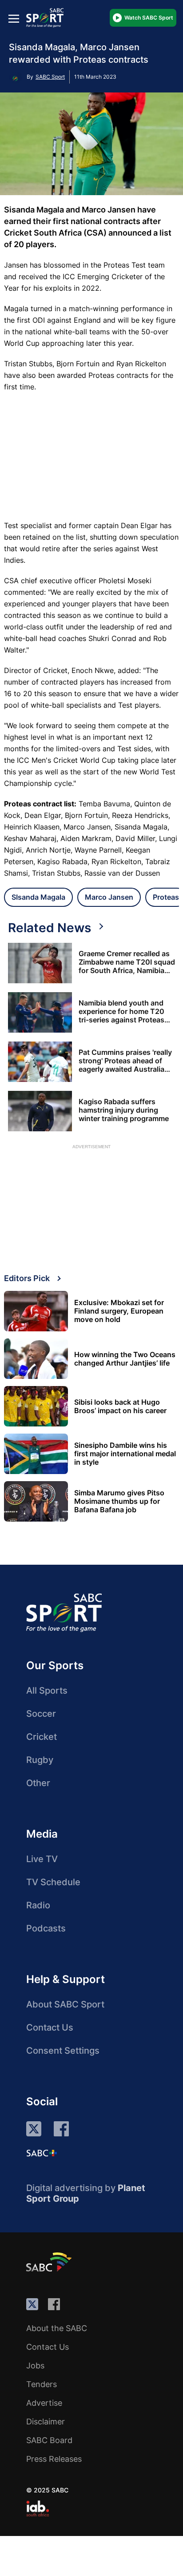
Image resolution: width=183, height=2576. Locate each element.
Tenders (42, 2384)
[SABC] (50, 2262)
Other (38, 1783)
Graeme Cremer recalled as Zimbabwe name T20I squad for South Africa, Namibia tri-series (127, 962)
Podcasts (46, 1928)
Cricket (42, 1737)
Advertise (44, 2403)
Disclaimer (46, 2422)
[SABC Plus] (42, 2153)
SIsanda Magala (38, 897)
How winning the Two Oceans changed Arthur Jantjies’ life (125, 1359)
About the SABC (57, 2328)
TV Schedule (53, 1882)
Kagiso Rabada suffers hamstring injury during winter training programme (124, 1110)
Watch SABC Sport (149, 18)
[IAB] (38, 2508)
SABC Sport (50, 77)
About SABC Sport (65, 2004)
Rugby (40, 1760)
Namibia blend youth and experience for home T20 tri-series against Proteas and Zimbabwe (121, 1012)
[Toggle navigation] (14, 18)
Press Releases (54, 2459)
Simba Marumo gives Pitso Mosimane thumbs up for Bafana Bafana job (119, 1501)
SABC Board (49, 2440)
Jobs (35, 2366)
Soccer (41, 1714)
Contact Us (50, 2027)
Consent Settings (63, 2051)
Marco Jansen (109, 897)
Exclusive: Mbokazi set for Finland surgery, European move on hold (119, 1311)
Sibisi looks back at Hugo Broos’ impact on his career (120, 1406)
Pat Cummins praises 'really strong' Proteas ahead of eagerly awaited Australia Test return (125, 1061)
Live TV (42, 1859)
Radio (38, 1905)
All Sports (47, 1691)
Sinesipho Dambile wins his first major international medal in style (125, 1454)
